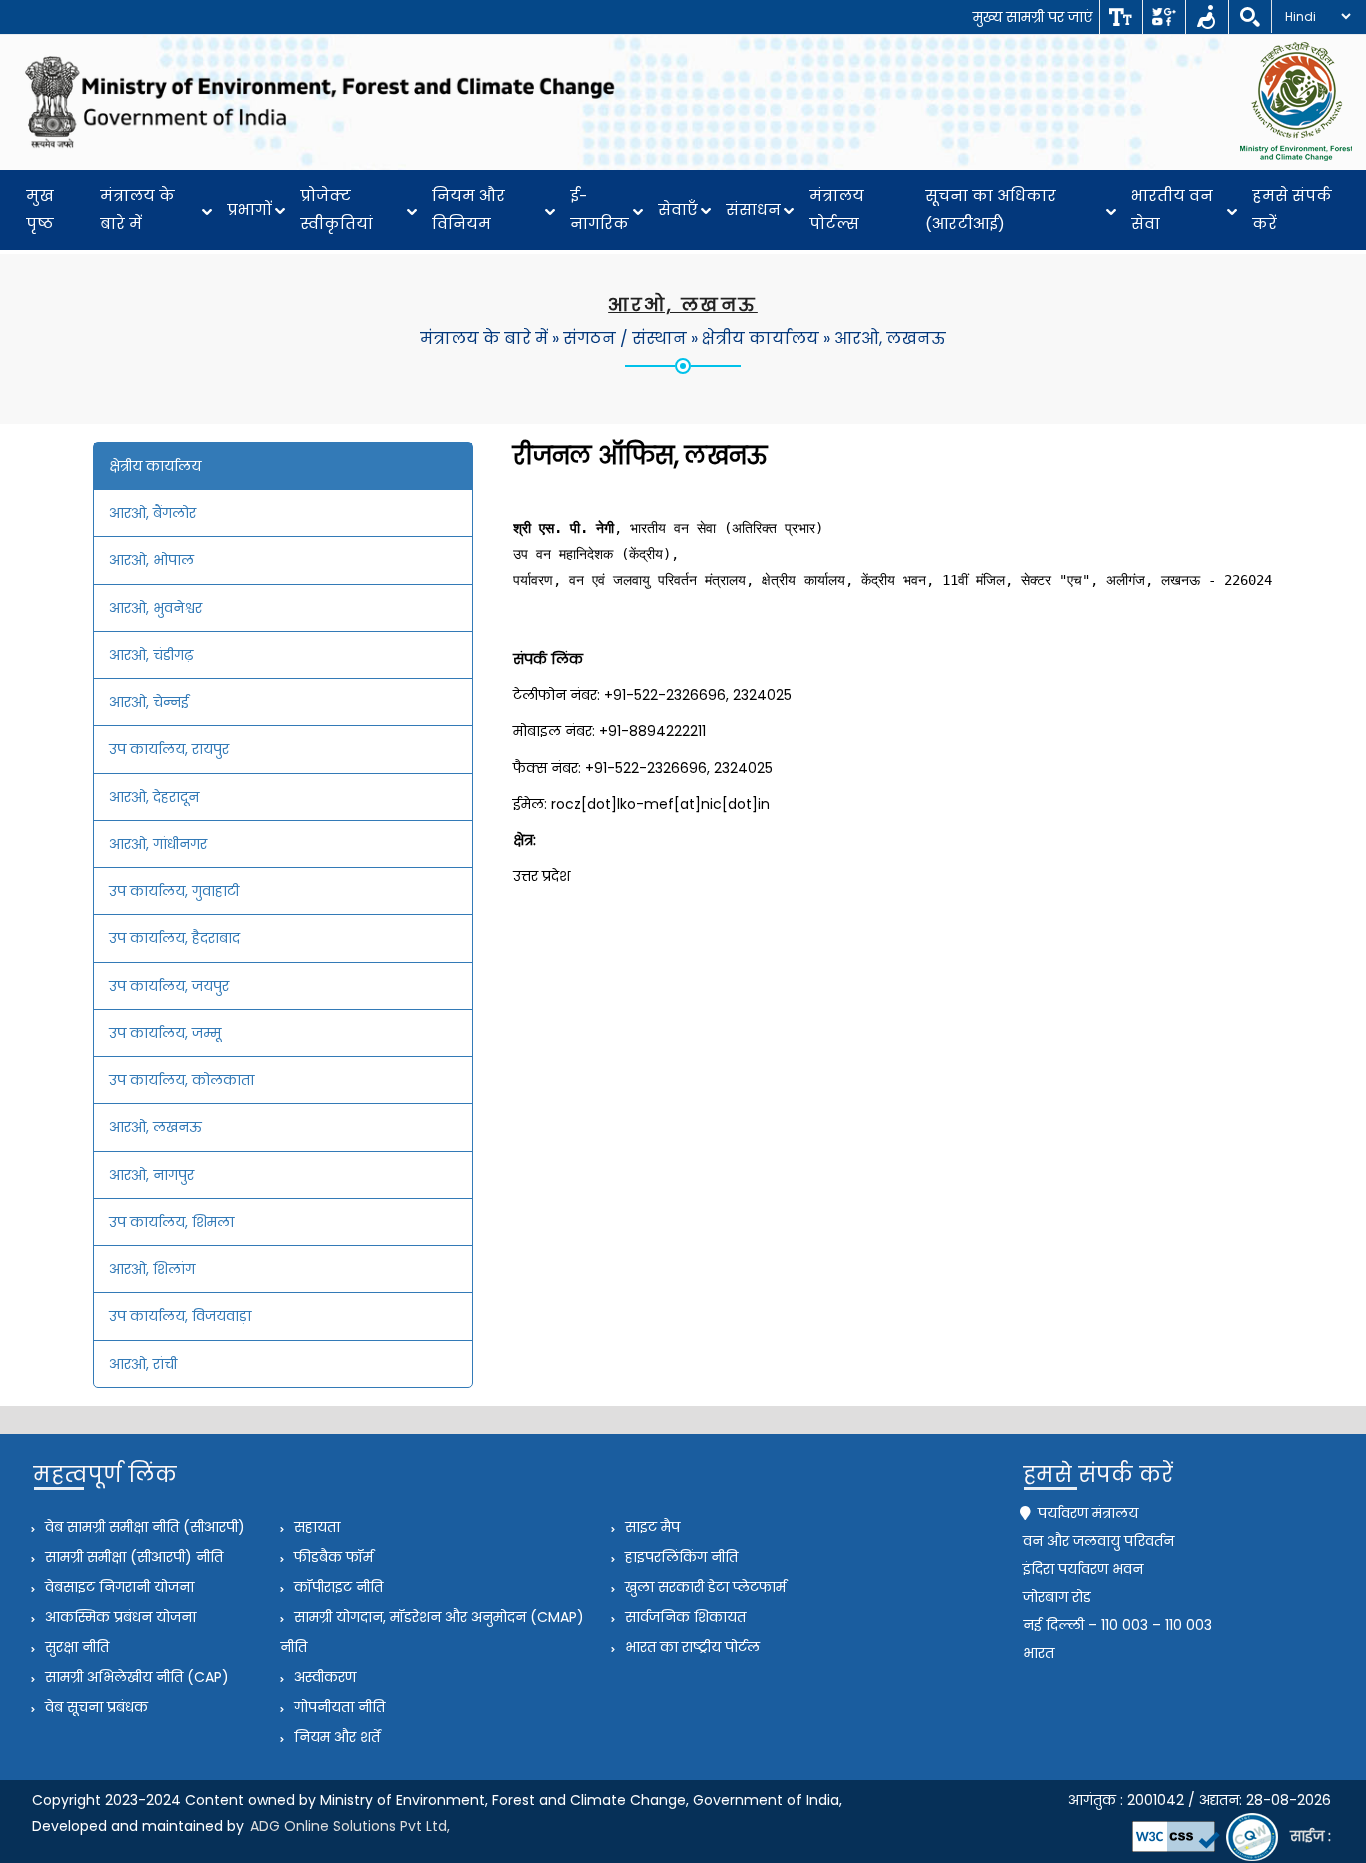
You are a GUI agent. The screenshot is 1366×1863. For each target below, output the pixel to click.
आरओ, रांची (143, 1364)
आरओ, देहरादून (154, 797)
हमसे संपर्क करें (1292, 209)
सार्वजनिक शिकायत (683, 1617)
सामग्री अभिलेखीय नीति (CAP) (135, 1677)
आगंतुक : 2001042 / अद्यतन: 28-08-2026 (1199, 1800)
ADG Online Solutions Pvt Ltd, (350, 1826)
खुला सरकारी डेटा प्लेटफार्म (703, 1587)
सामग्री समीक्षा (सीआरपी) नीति (132, 1557)
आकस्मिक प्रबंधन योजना (118, 1617)
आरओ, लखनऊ (890, 338)
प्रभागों (249, 209)
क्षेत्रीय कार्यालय (760, 338)
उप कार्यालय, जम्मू (165, 1033)
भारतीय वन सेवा (1172, 209)
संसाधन (753, 209)
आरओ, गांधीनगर (158, 844)
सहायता (315, 1527)
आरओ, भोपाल (151, 560)
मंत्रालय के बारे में (137, 209)
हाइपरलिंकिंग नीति (679, 1557)
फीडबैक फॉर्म (331, 1557)
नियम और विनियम (468, 209)
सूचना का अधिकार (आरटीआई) (990, 209)
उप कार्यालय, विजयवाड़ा (180, 1316)
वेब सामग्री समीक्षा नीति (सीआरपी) (143, 1527)
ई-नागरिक (599, 209)
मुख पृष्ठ (40, 209)
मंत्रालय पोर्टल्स (836, 209)
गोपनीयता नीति (337, 1707)
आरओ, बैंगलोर (152, 513)
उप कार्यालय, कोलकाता (181, 1080)
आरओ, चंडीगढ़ (151, 655)
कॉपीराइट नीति (336, 1587)
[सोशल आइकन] (1163, 17)
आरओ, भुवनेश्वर (155, 608)
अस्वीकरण (323, 1677)
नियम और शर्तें (335, 1737)
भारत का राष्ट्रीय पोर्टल (690, 1647)
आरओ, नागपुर (151, 1175)
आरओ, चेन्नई (149, 702)
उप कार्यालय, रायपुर (169, 749)
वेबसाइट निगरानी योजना (117, 1587)
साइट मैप (650, 1527)
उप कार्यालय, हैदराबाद (174, 938)
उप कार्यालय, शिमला (171, 1222)
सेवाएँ (678, 209)
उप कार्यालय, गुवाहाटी (174, 891)
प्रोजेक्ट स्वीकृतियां (336, 209)
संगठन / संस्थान (625, 338)
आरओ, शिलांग (152, 1269)
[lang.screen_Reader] (1206, 17)
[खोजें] (1249, 17)
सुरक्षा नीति (75, 1647)
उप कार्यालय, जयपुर (169, 986)
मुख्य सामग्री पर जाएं (1032, 17)
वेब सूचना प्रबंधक (94, 1707)
